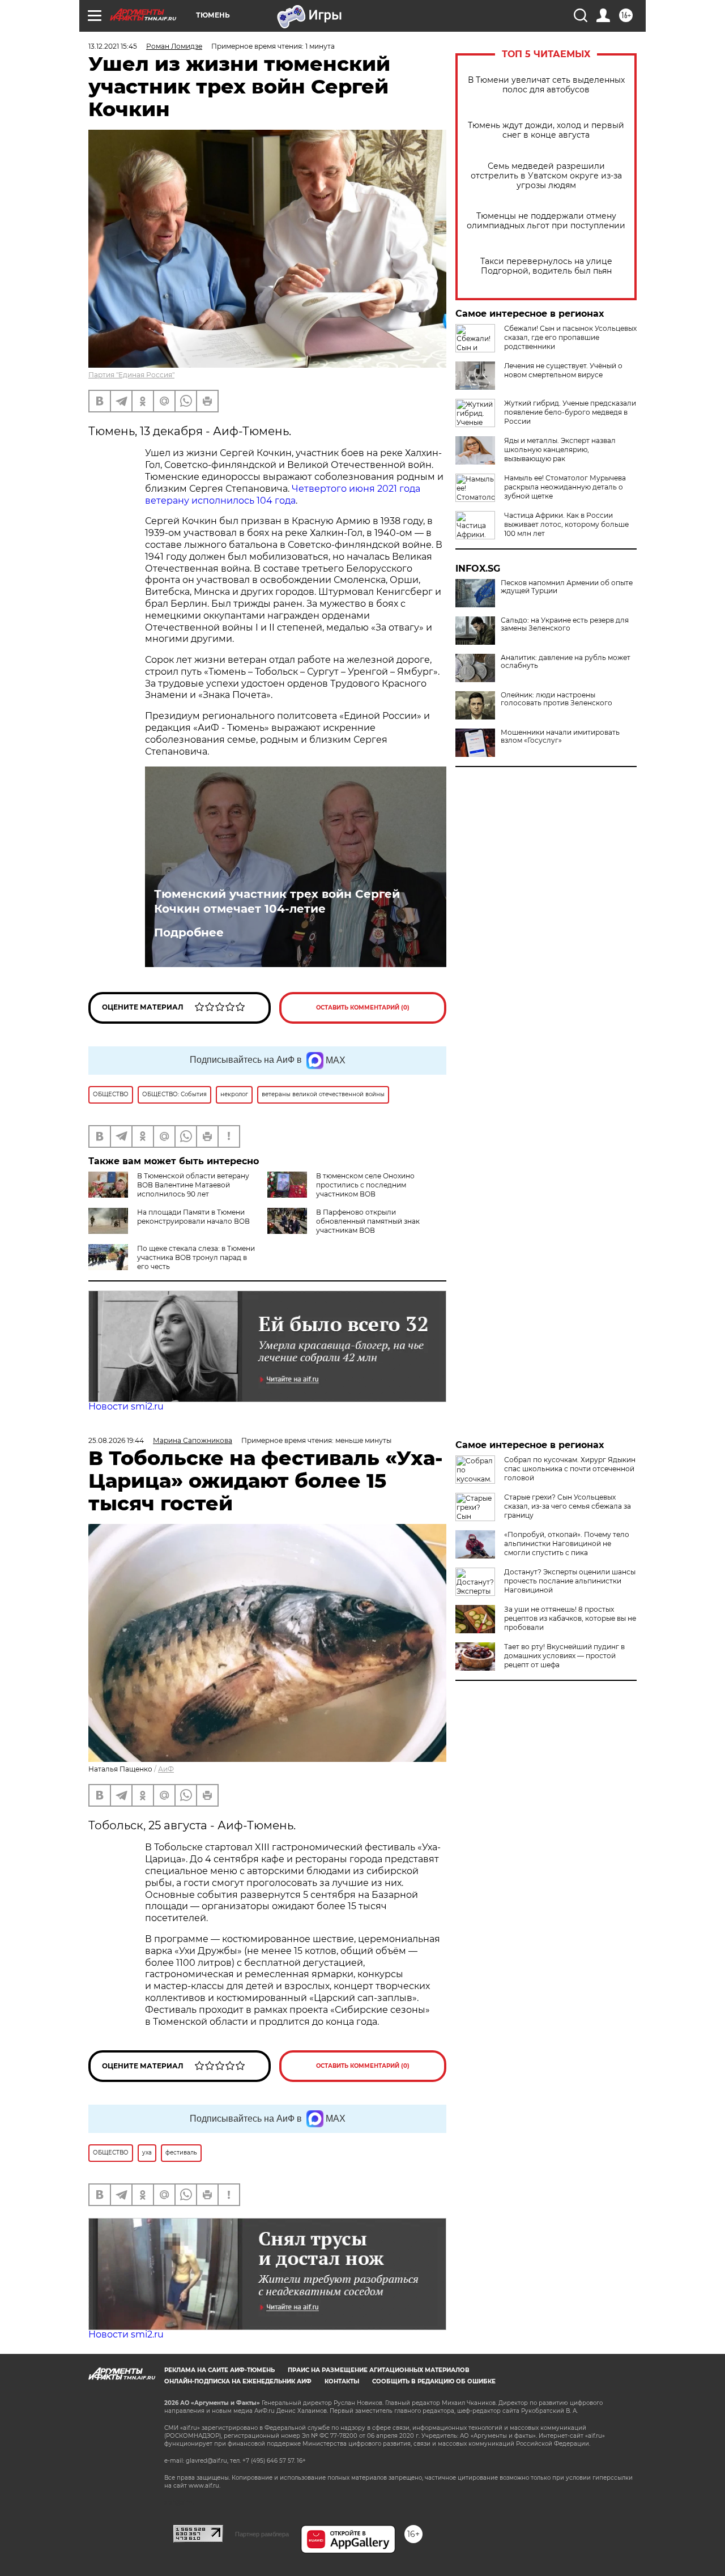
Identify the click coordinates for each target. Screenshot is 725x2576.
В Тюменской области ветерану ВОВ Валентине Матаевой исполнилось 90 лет (193, 1185)
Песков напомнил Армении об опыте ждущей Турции (567, 587)
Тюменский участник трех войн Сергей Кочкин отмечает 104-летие (277, 901)
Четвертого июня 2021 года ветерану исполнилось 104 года (283, 495)
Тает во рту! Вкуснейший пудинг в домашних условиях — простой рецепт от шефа (564, 1656)
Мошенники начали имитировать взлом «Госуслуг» (560, 736)
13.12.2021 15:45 (113, 46)
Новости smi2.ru (126, 1406)
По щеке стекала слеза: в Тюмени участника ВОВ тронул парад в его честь (196, 1257)
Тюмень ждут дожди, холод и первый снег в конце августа (546, 130)
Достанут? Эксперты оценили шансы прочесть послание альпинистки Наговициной (570, 1581)
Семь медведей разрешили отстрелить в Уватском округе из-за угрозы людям (546, 176)
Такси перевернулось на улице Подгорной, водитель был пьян (546, 266)
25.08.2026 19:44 (116, 1440)
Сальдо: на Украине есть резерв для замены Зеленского (565, 624)
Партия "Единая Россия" (131, 375)
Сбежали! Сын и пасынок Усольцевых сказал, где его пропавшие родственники (570, 337)
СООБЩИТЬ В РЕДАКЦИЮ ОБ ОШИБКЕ (434, 2381)
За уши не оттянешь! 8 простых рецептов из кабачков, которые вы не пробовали (570, 1618)
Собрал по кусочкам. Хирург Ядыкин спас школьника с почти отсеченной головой (570, 1469)
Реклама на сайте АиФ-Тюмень (219, 2370)
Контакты (342, 2381)
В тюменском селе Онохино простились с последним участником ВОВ (365, 1185)
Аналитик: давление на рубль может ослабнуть (566, 662)
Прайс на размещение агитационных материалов (379, 2370)
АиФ (166, 1769)
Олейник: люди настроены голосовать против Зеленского (556, 699)
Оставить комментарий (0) (363, 1008)
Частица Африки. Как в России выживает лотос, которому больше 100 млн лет (566, 524)
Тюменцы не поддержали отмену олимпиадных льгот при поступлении (546, 221)
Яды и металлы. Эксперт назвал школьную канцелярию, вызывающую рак (560, 450)
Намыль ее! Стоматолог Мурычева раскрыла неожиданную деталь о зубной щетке (565, 487)
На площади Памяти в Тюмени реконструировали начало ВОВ (193, 1217)
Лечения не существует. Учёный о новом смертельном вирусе (563, 370)
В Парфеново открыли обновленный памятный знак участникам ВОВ (368, 1221)
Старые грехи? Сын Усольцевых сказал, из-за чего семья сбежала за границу (568, 1506)
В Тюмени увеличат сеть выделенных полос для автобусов (546, 85)
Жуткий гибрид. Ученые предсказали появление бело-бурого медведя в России (570, 412)
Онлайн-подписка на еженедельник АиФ (238, 2381)
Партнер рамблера (262, 2534)
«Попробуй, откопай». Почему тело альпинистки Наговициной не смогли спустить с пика (567, 1544)
